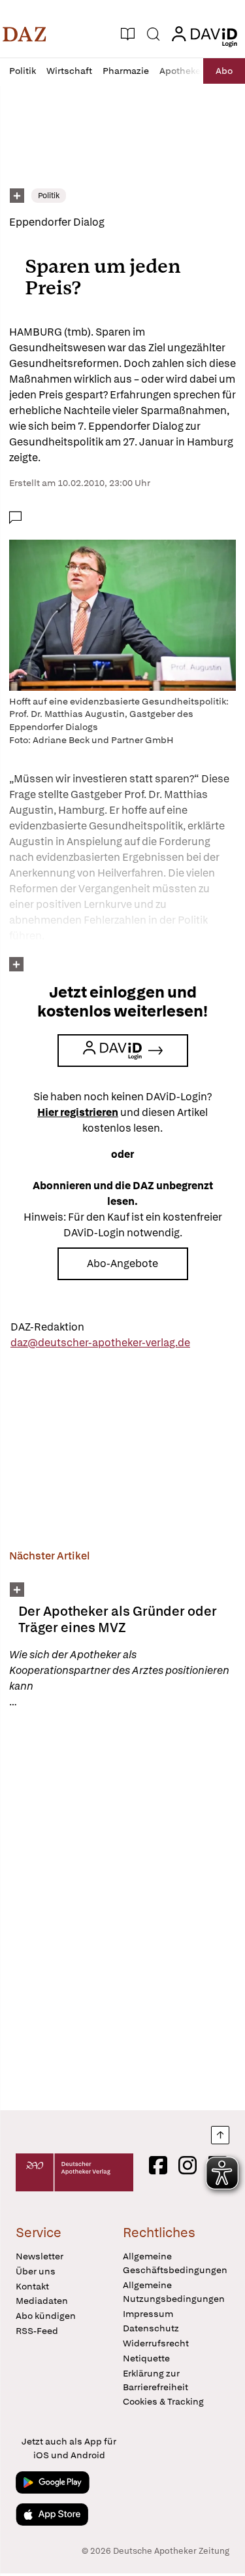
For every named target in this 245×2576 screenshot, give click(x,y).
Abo (224, 71)
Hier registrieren (78, 1112)
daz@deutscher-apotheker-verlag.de (100, 1343)
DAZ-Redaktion (47, 1327)
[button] (24, 34)
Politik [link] (49, 196)
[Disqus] (122, 1909)
